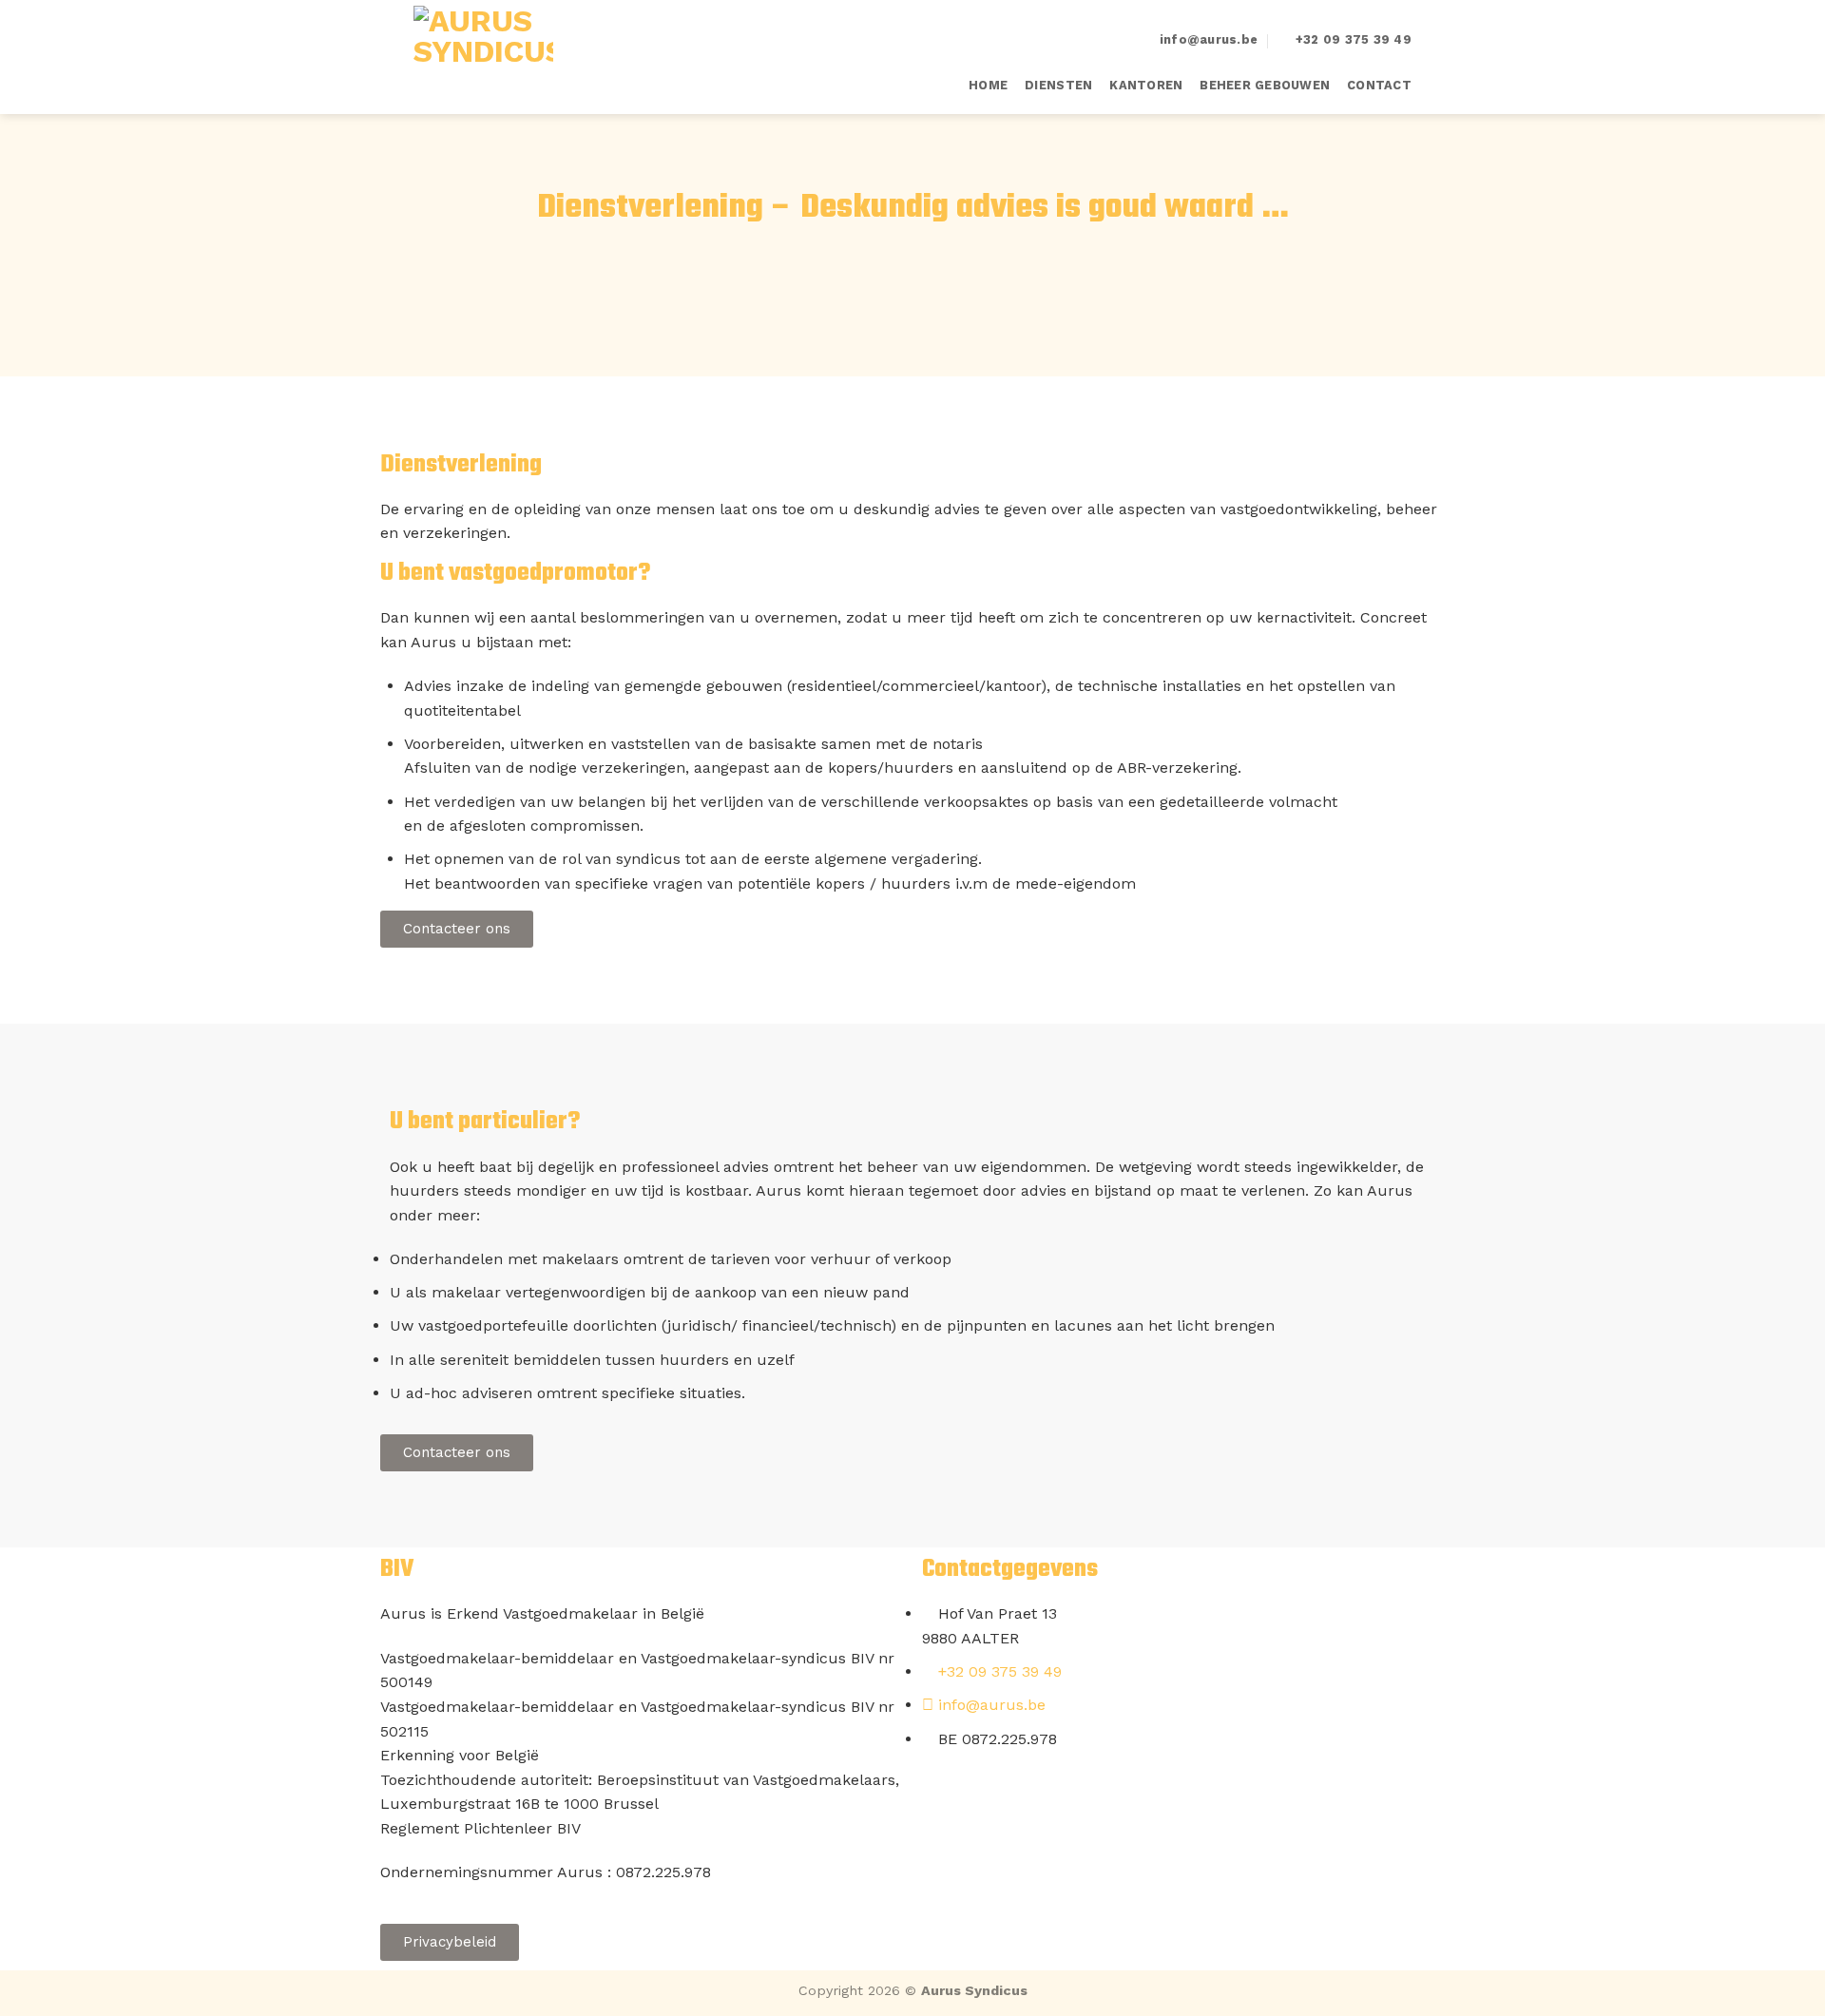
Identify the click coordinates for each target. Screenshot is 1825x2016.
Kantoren (1146, 85)
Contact (1379, 85)
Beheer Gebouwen (1265, 85)
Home (988, 85)
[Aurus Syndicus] (509, 57)
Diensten (1058, 85)
